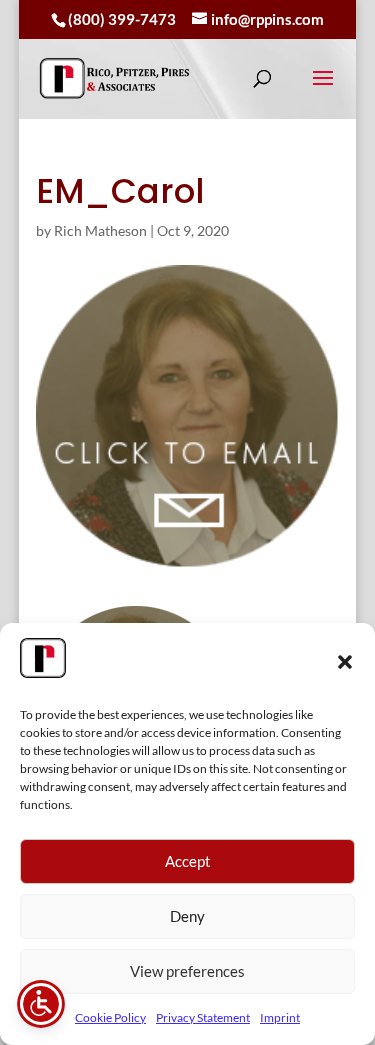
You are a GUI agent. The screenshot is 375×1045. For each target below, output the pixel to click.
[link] (115, 78)
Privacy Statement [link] (203, 1017)
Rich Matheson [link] (100, 230)
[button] (345, 662)
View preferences (187, 971)
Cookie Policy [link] (110, 1017)
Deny (187, 916)
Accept (188, 861)
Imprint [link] (280, 1017)
